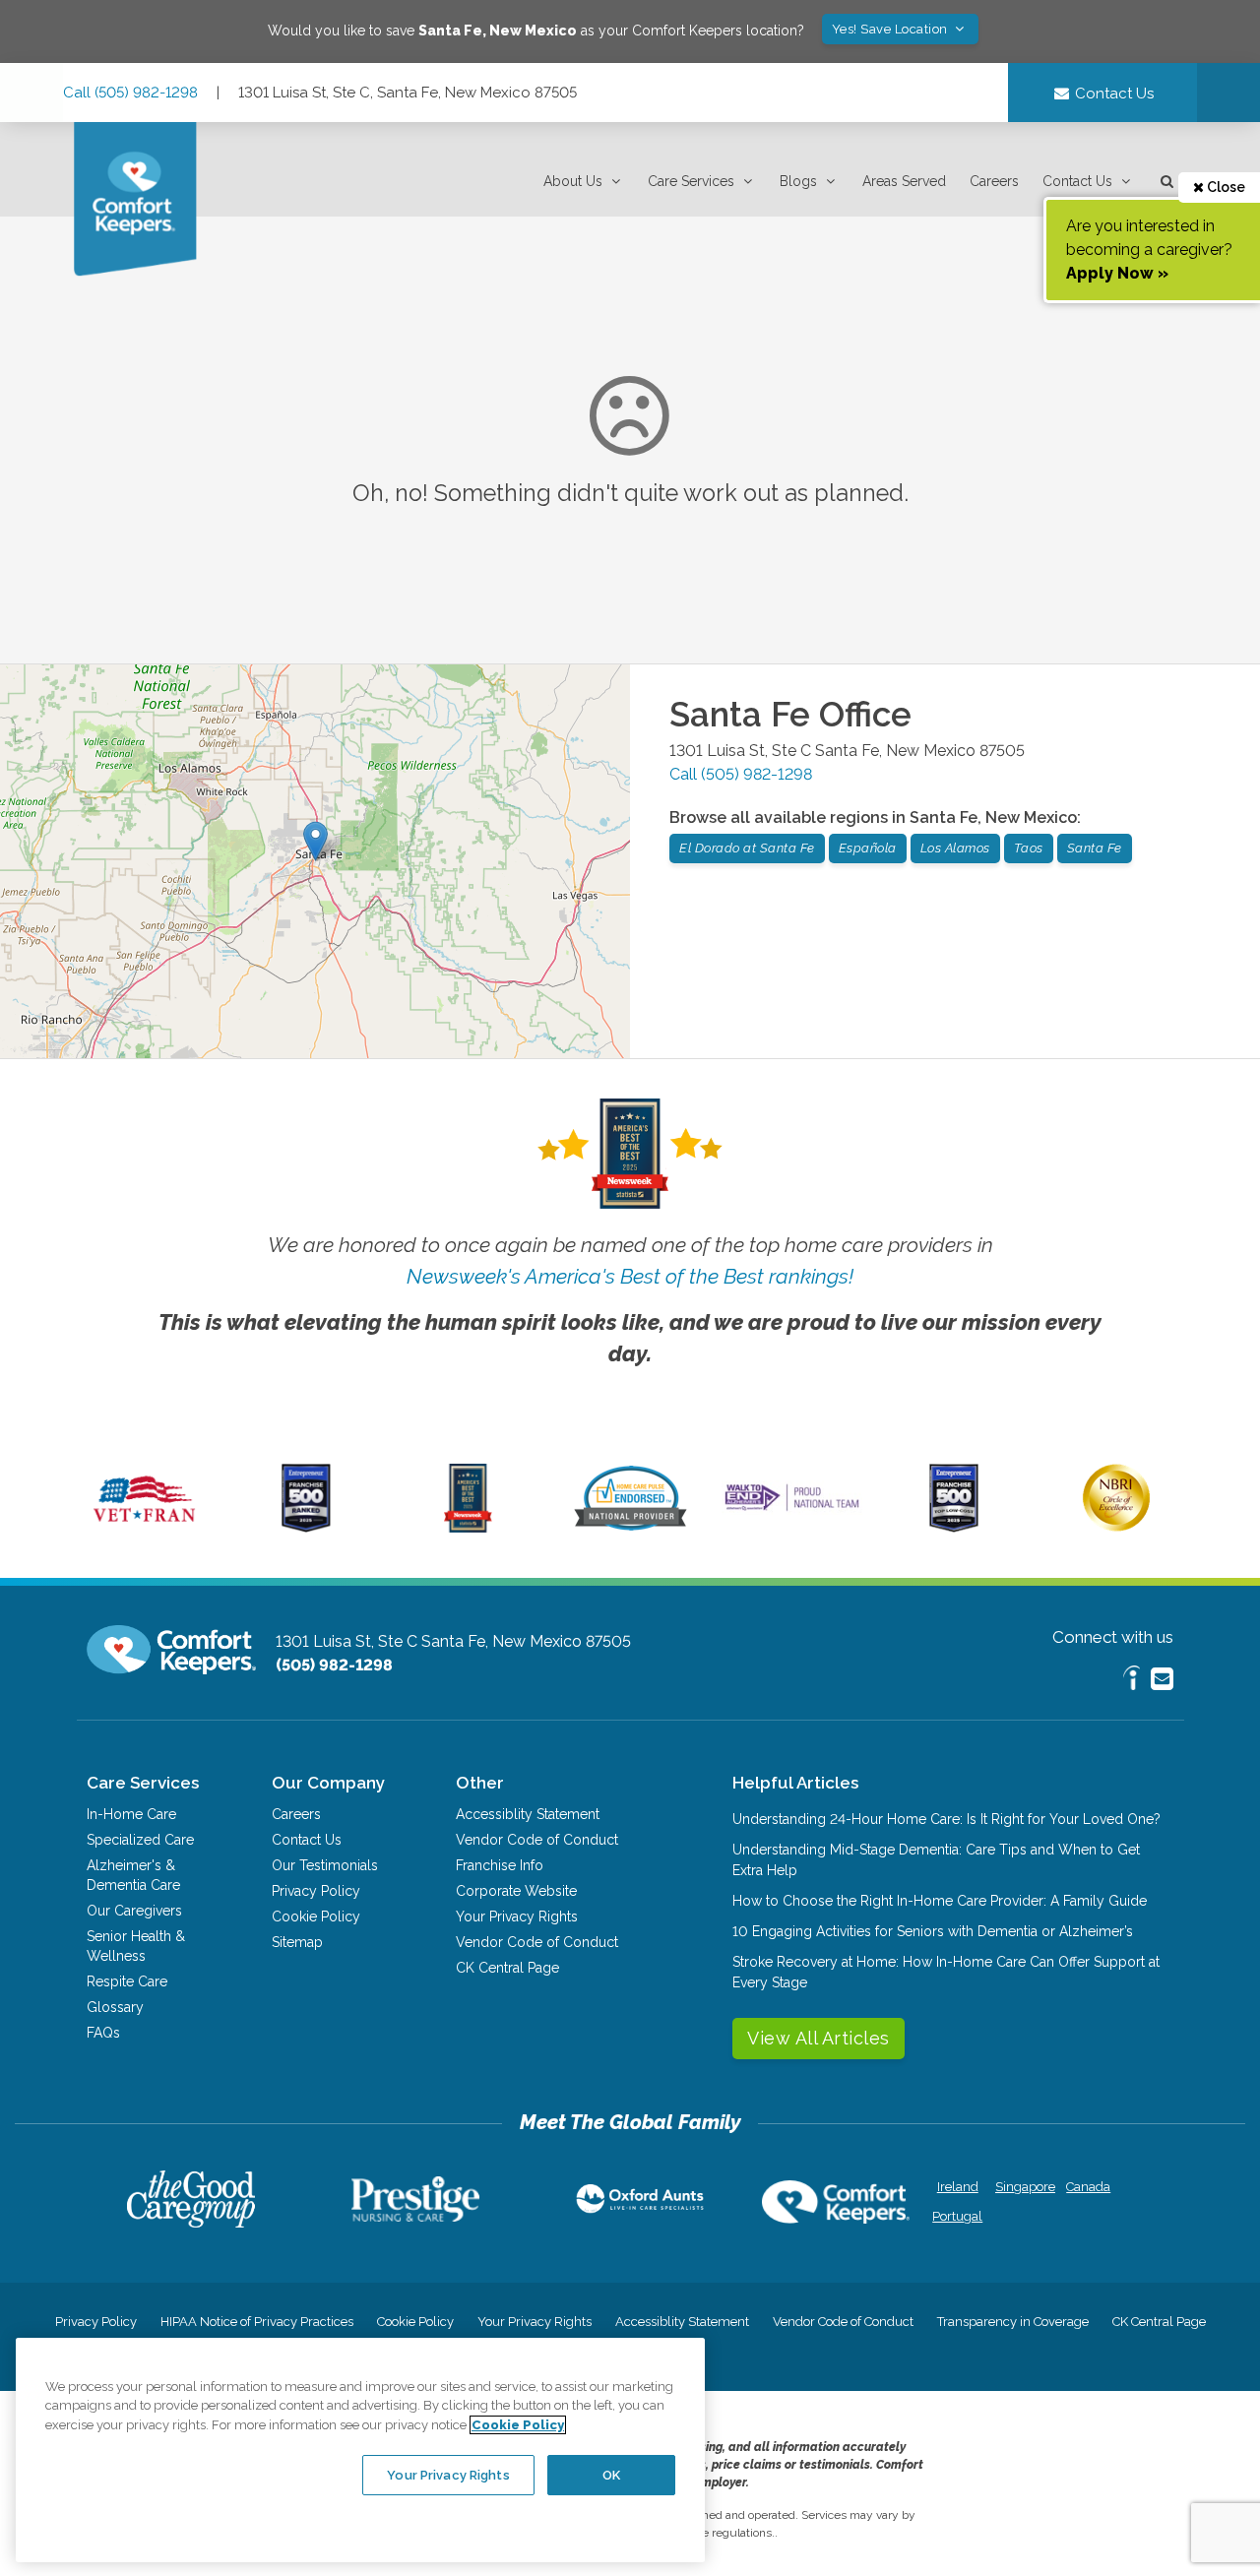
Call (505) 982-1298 (130, 93)
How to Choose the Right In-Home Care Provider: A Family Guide (940, 1901)
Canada (1088, 2187)
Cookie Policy (316, 1916)
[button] (584, 182)
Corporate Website (516, 1891)
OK (611, 2474)
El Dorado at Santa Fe (747, 848)
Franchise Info (500, 1865)
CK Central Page (507, 1968)
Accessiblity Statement (528, 1814)
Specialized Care (140, 1840)
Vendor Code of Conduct (537, 1840)
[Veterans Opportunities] (144, 1528)
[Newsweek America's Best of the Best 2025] (468, 1528)
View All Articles (819, 2038)
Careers (994, 181)
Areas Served (904, 181)
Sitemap (297, 1942)
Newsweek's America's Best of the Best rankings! (630, 1276)
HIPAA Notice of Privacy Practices (257, 2322)
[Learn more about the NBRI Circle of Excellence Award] (1116, 1527)
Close (1225, 187)
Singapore (1023, 2187)
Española (868, 848)
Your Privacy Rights (517, 1916)
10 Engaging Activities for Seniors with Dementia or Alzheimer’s (933, 1931)
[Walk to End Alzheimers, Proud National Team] (792, 1510)
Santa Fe (1095, 848)
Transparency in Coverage (1013, 2322)
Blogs (798, 181)
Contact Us (1077, 181)
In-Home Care (131, 1814)
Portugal (957, 2216)
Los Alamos (955, 848)
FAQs (103, 2033)
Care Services (691, 181)
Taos (1029, 848)
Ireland (958, 2187)
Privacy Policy (316, 1891)
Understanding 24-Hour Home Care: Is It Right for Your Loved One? (946, 1819)
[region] (360, 2450)
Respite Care (127, 1981)
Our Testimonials (325, 1865)
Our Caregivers (134, 1911)
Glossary (115, 2007)
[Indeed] (1132, 1681)
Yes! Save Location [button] (892, 29)
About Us (573, 181)
